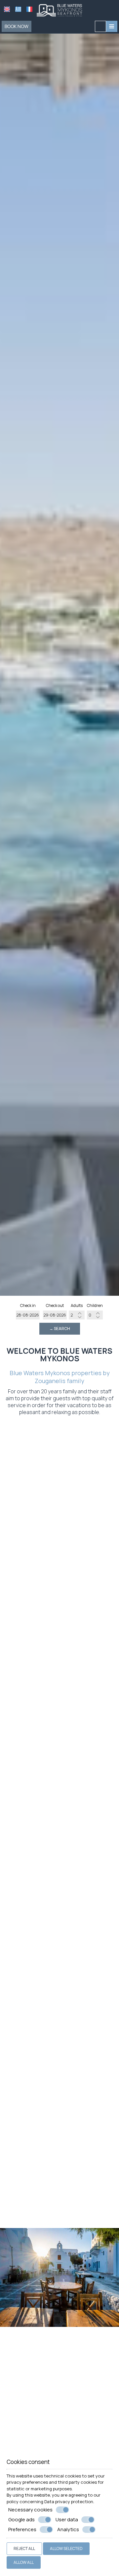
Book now (17, 26)
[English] (7, 9)
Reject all (24, 2548)
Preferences (22, 2530)
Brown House (60, 1880)
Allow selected (66, 2548)
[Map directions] (100, 26)
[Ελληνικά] (18, 9)
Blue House (59, 1672)
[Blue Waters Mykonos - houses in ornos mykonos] (59, 10)
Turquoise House (60, 2202)
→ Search (60, 1329)
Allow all (24, 2562)
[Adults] (77, 1315)
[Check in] (28, 1315)
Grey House (59, 1776)
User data (67, 2520)
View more (53, 1581)
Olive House (59, 2098)
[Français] (29, 9)
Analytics (68, 2530)
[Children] (95, 1315)
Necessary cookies (30, 2510)
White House (59, 1568)
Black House (59, 1984)
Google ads (21, 2520)
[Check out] (55, 1315)
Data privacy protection (69, 2502)
